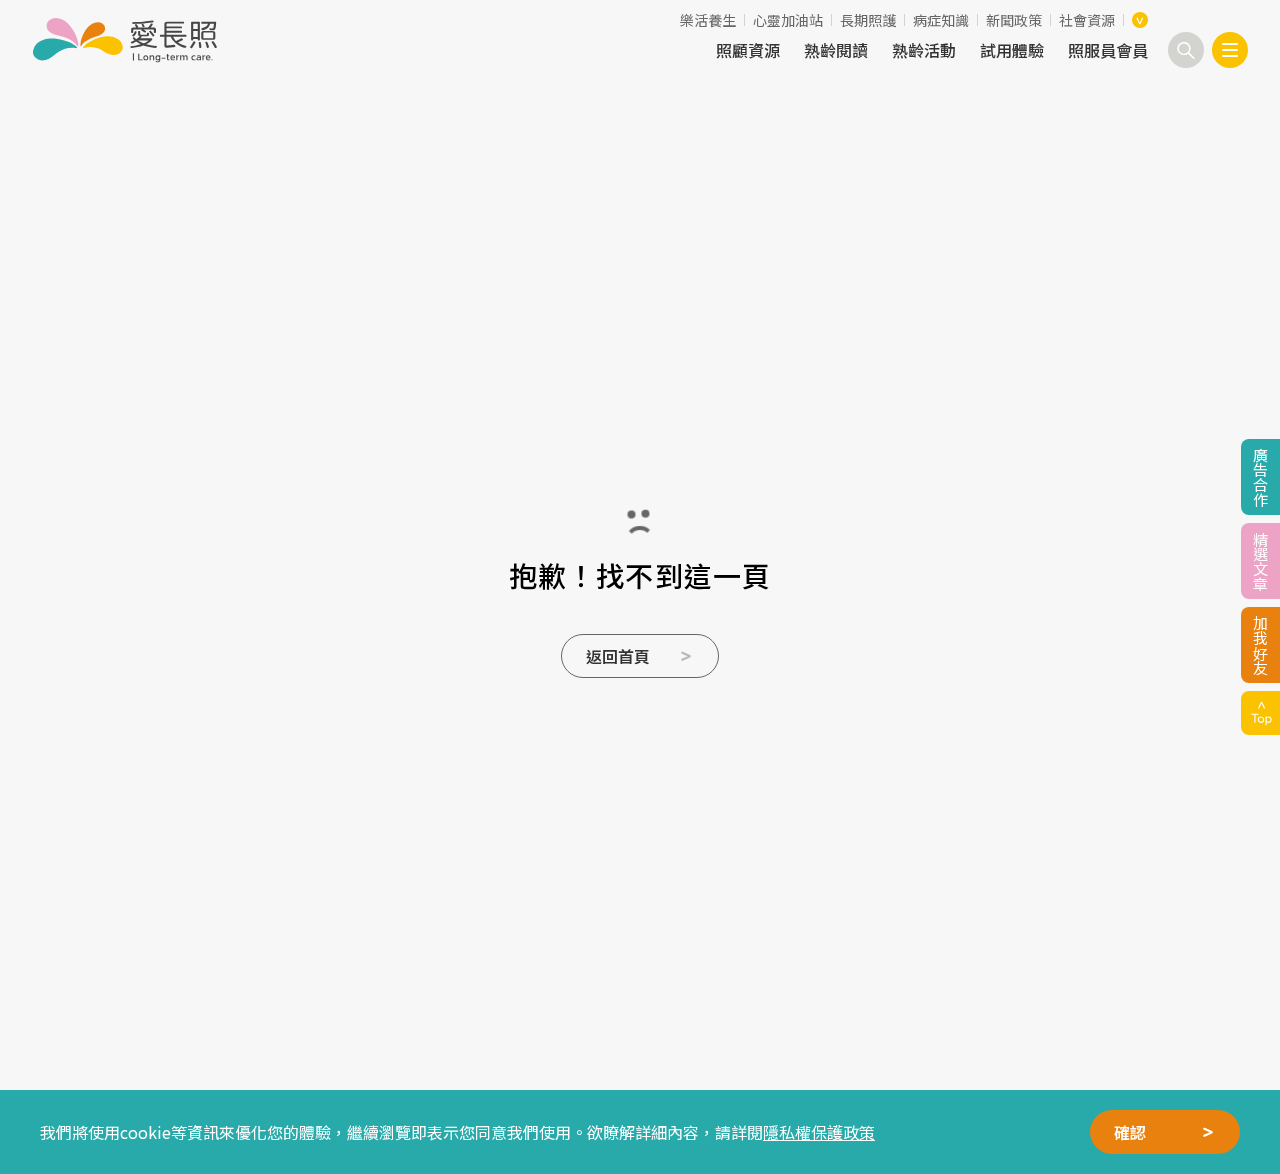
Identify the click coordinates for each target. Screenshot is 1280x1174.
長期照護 (868, 20)
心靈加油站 (788, 20)
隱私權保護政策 (819, 1132)
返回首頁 (618, 656)
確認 (1130, 1132)
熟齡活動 (924, 50)
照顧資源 (748, 50)
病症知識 (941, 20)
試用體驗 (1012, 50)
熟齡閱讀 (836, 50)
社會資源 (1087, 20)
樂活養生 (708, 20)
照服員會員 (1108, 50)
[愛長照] (124, 40)
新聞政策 (1014, 20)
